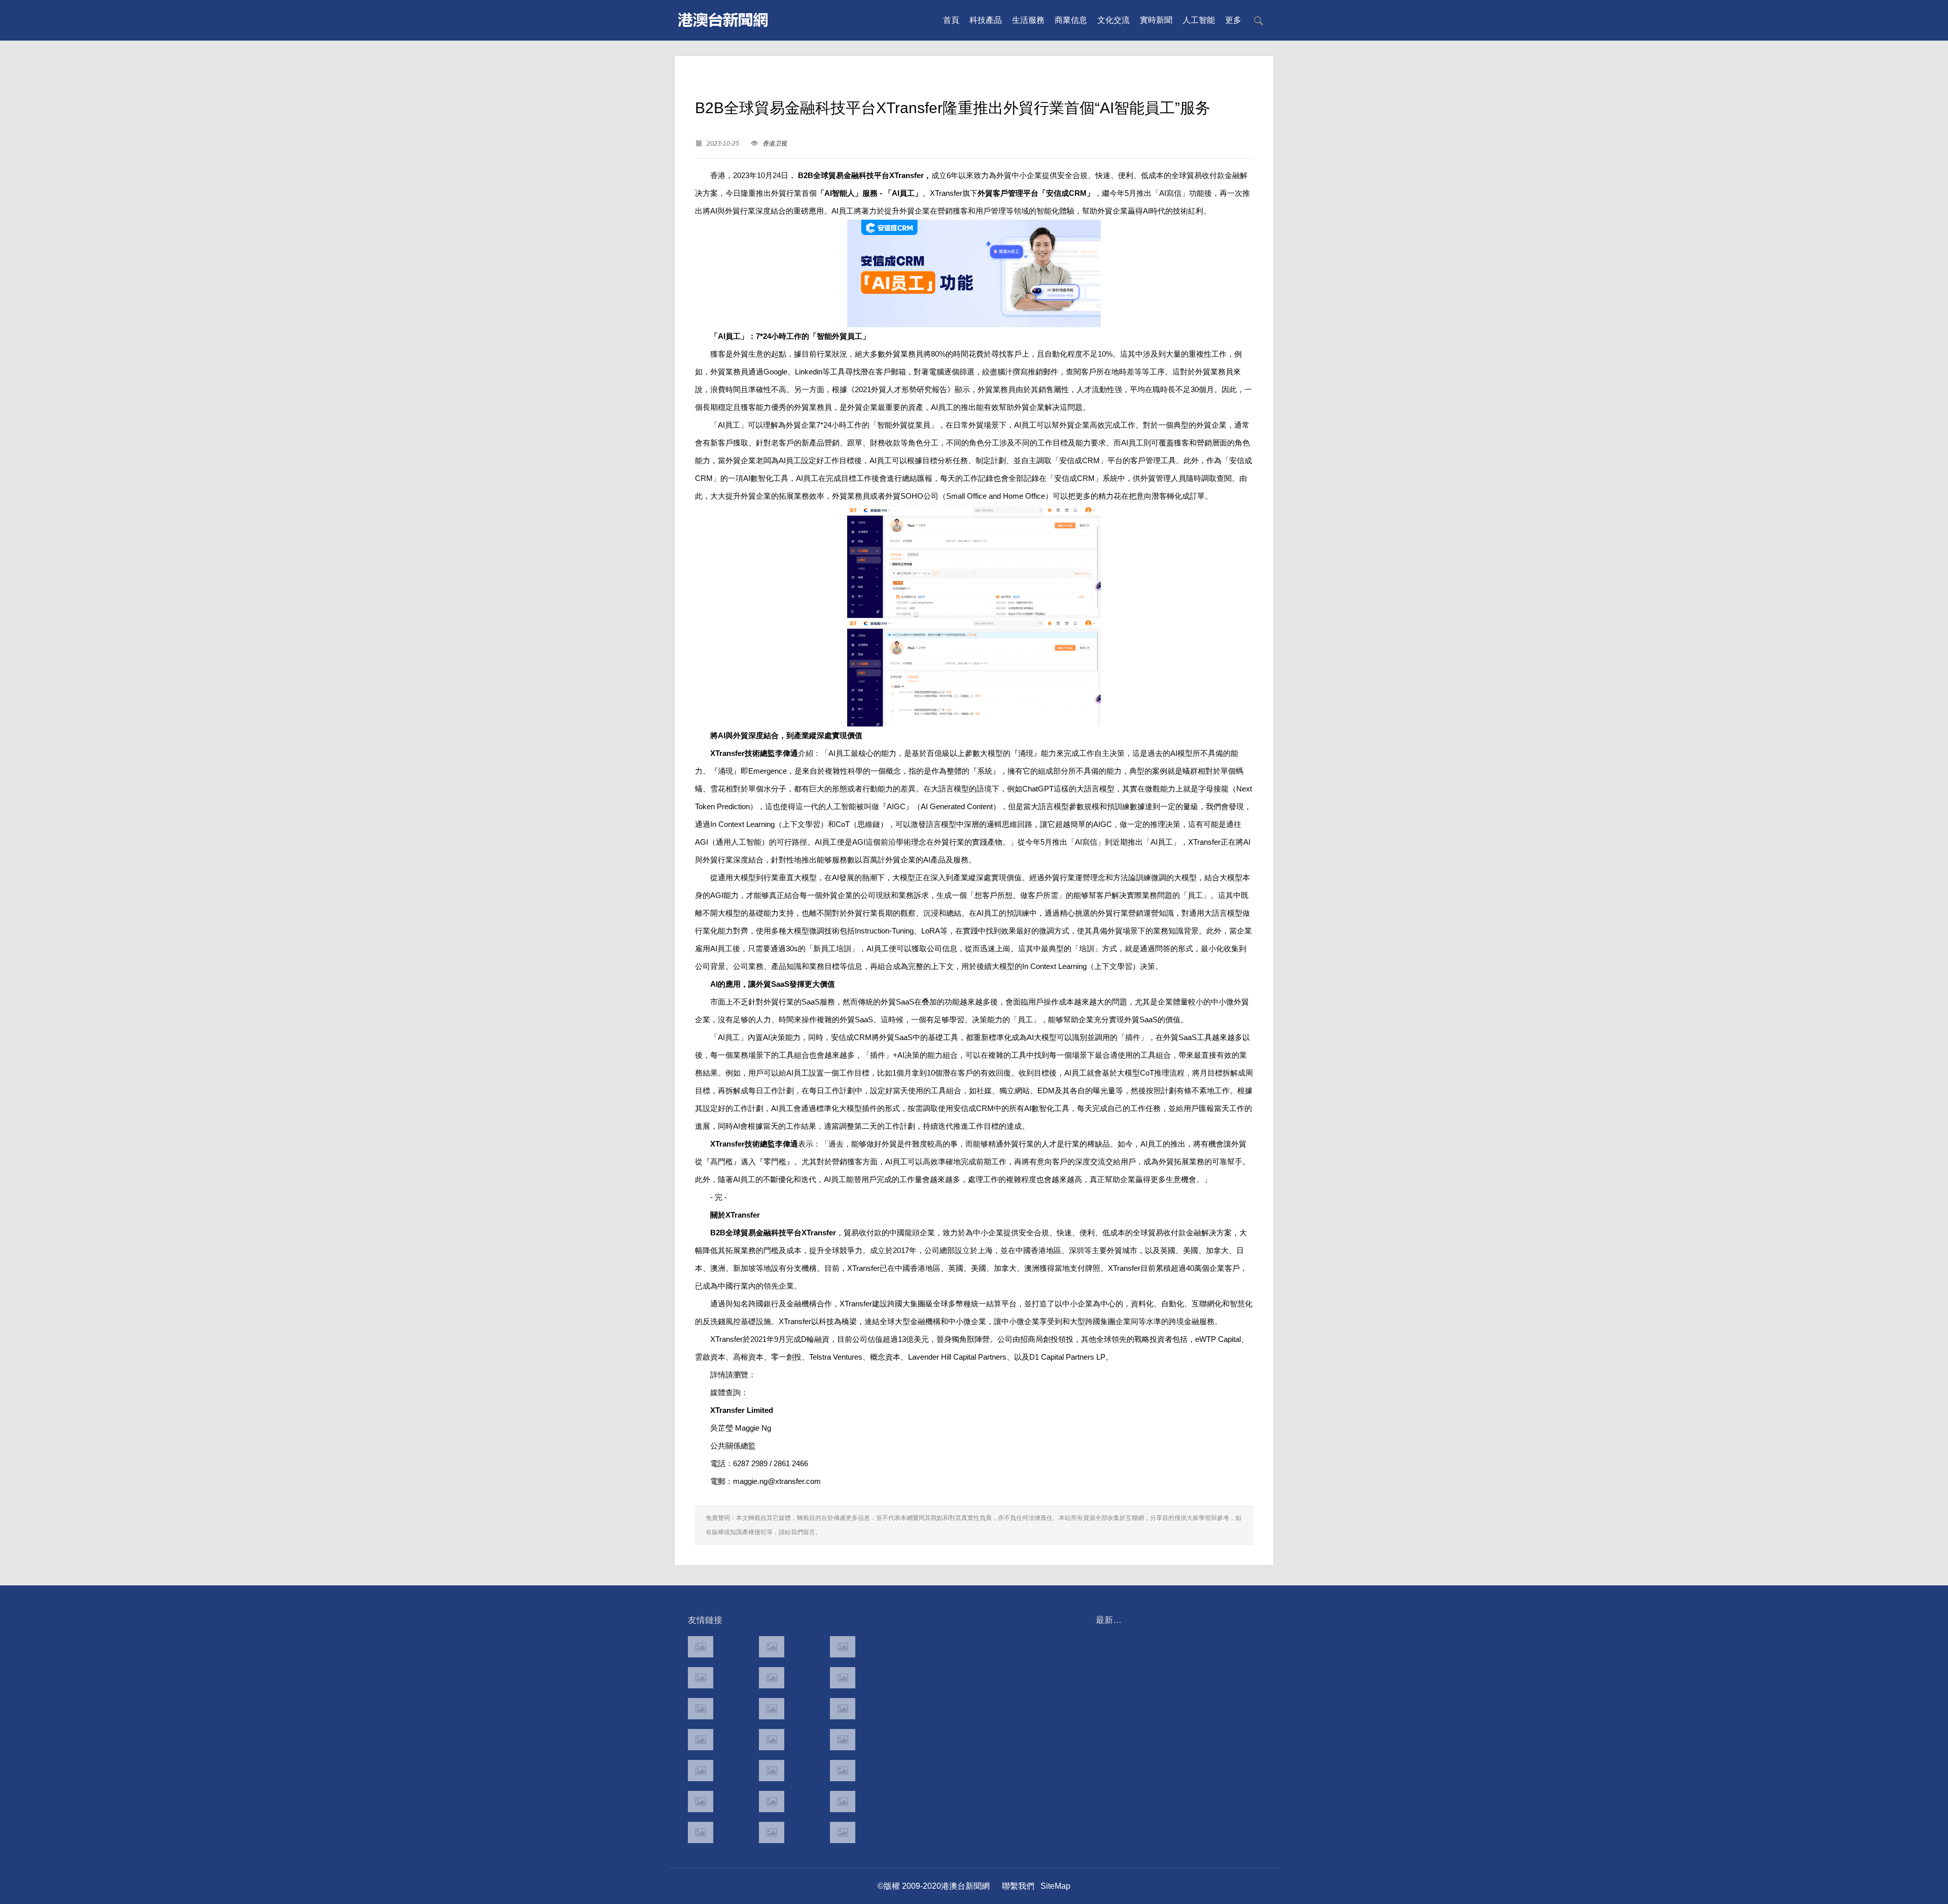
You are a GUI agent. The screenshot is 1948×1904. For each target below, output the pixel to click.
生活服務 (1028, 20)
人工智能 (1199, 20)
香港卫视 (775, 144)
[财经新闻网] (772, 1802)
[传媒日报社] (701, 1802)
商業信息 (1071, 20)
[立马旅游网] (701, 1832)
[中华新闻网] (843, 1802)
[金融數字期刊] (843, 1771)
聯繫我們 (1018, 1886)
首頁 (951, 20)
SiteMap (1055, 1886)
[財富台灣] (701, 1771)
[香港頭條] (843, 1647)
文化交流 (1114, 20)
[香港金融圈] (701, 1647)
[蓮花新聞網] (843, 1678)
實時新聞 (1156, 20)
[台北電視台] (843, 1709)
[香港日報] (772, 1647)
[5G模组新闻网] (772, 1832)
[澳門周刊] (701, 1709)
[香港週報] (701, 1678)
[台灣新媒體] (701, 1740)
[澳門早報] (772, 1678)
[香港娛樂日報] (843, 1740)
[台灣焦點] (772, 1740)
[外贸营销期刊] (843, 1832)
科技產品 (986, 20)
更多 (1233, 20)
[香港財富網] (772, 1771)
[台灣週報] (772, 1709)
